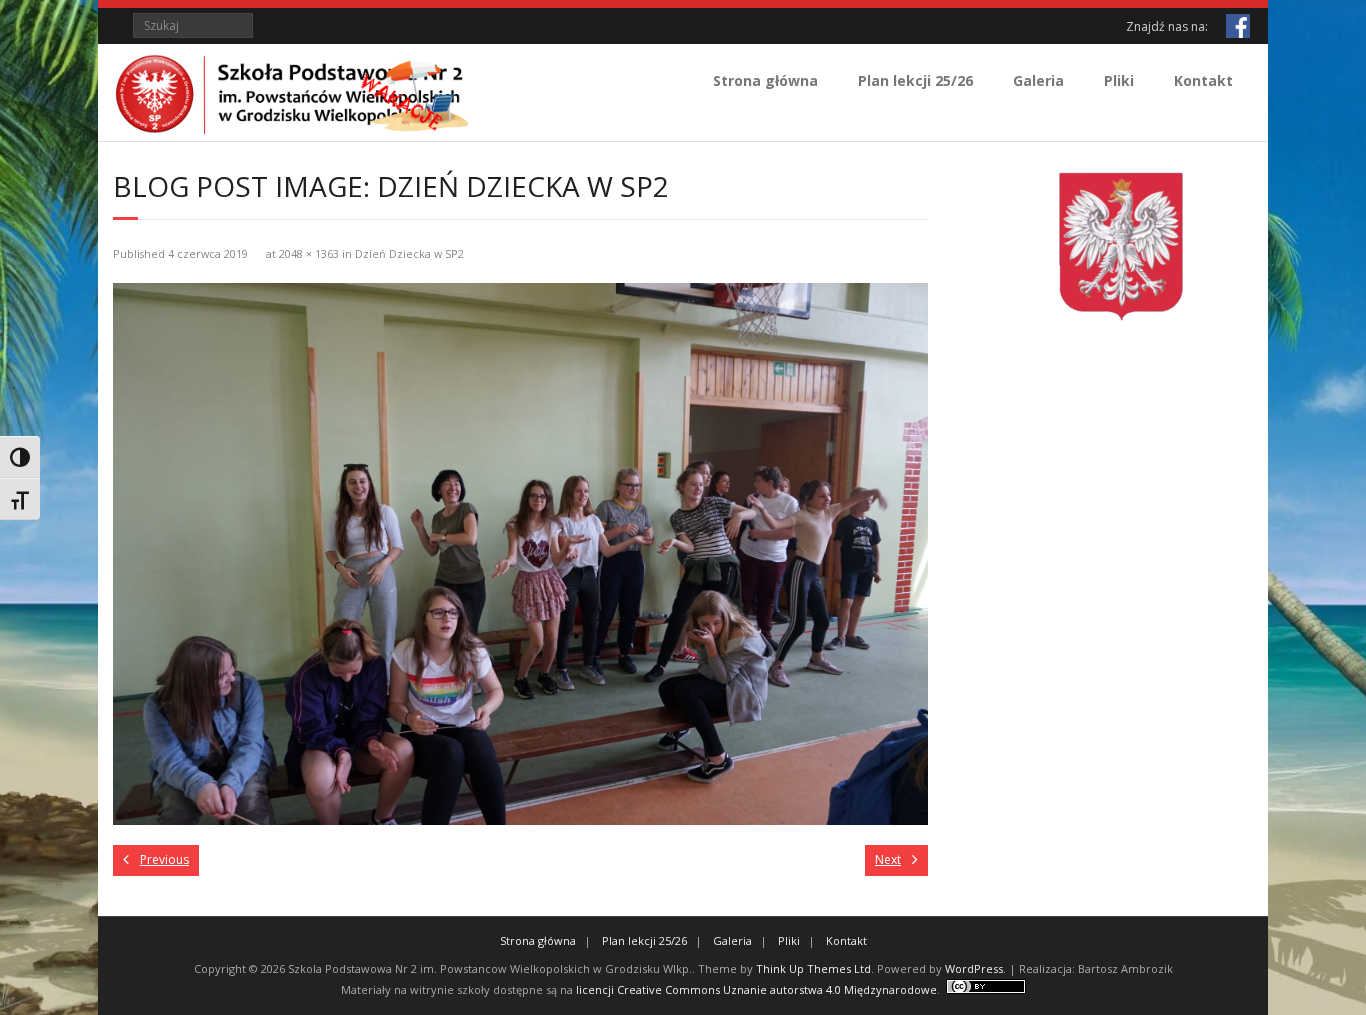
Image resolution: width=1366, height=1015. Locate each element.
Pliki (1119, 80)
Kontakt (1203, 80)
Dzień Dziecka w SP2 (409, 253)
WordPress (974, 968)
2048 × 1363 (309, 253)
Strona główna (765, 80)
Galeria (1038, 80)
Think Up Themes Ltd (813, 968)
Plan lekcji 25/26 (915, 80)
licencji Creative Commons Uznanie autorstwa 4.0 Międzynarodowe (756, 989)
